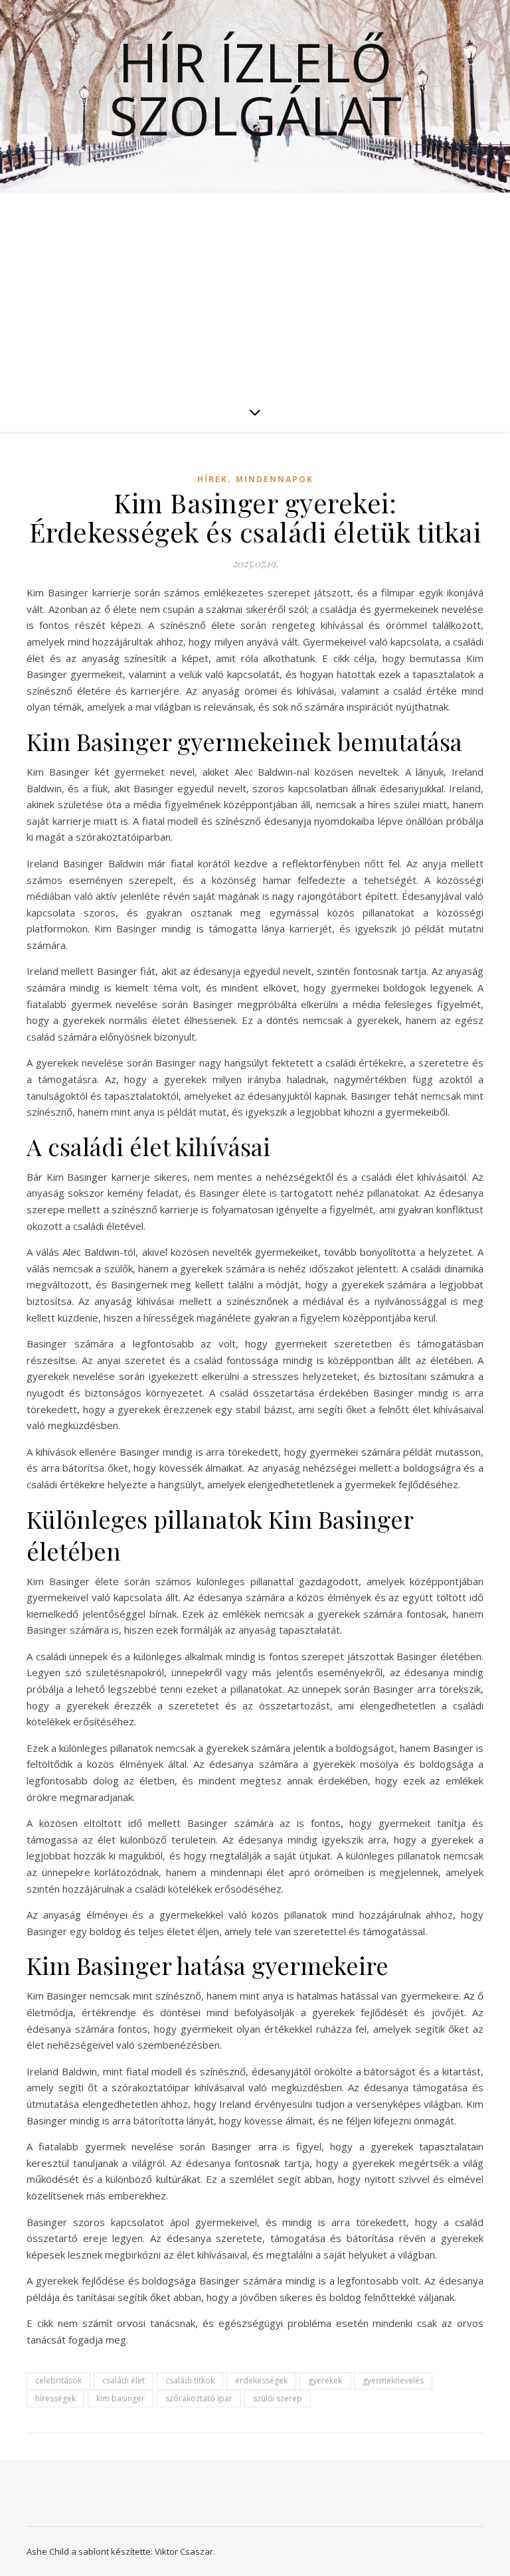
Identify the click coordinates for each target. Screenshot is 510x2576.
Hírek (212, 479)
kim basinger (121, 2398)
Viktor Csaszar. (185, 2551)
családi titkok (190, 2380)
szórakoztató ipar (199, 2398)
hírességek (55, 2398)
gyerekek (325, 2380)
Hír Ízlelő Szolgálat (255, 88)
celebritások (58, 2380)
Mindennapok (275, 479)
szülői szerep (278, 2398)
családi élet (124, 2380)
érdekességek (261, 2380)
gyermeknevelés (393, 2380)
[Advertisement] (255, 292)
